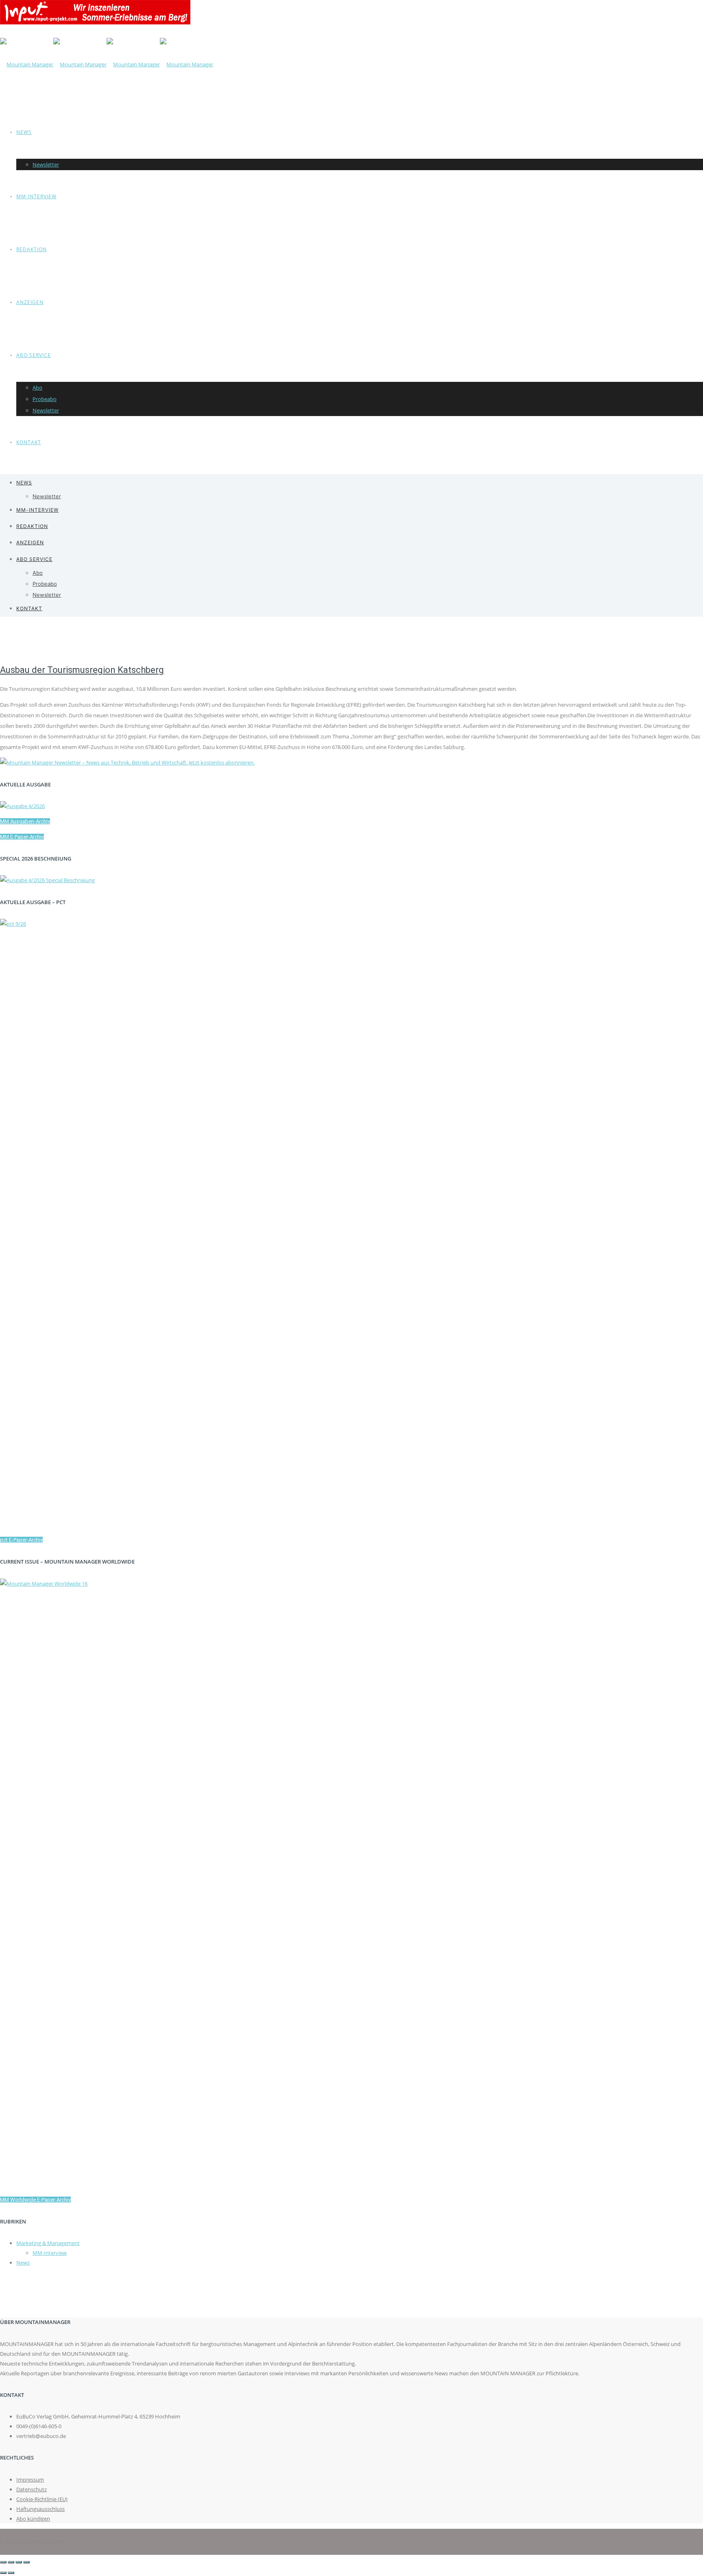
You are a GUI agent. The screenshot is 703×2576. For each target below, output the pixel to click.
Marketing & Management (48, 2243)
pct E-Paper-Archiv (21, 1540)
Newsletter (46, 164)
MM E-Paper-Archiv (22, 837)
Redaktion (32, 249)
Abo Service (34, 355)
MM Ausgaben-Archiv (25, 821)
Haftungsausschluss (40, 2509)
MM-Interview (36, 196)
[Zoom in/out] (26, 2562)
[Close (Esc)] (3, 2562)
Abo (37, 388)
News (24, 132)
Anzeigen (30, 302)
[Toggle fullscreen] (19, 2562)
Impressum (30, 2480)
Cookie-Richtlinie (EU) (42, 2499)
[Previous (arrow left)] (3, 2573)
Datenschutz (32, 2489)
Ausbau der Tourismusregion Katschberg (82, 670)
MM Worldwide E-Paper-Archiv (35, 2200)
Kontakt (29, 442)
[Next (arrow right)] (11, 2573)
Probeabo (45, 399)
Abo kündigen (33, 2519)
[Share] (11, 2562)
